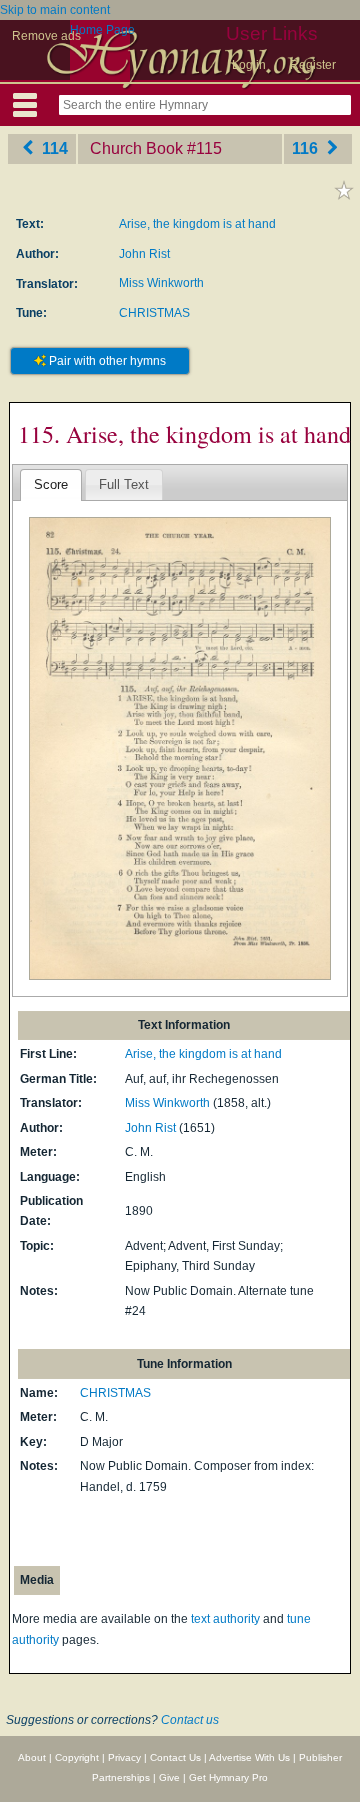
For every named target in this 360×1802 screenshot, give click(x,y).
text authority (225, 1619)
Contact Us (175, 1757)
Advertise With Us (249, 1757)
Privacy (124, 1757)
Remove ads (46, 36)
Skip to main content (55, 10)
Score (51, 484)
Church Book (136, 148)
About (32, 1757)
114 (53, 148)
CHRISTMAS (154, 313)
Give (169, 1777)
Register (313, 65)
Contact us (190, 1720)
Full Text (124, 484)
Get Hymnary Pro (228, 1777)
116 (307, 148)
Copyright (77, 1757)
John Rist (144, 254)
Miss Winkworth (161, 283)
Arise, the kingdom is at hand (197, 224)
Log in (249, 65)
